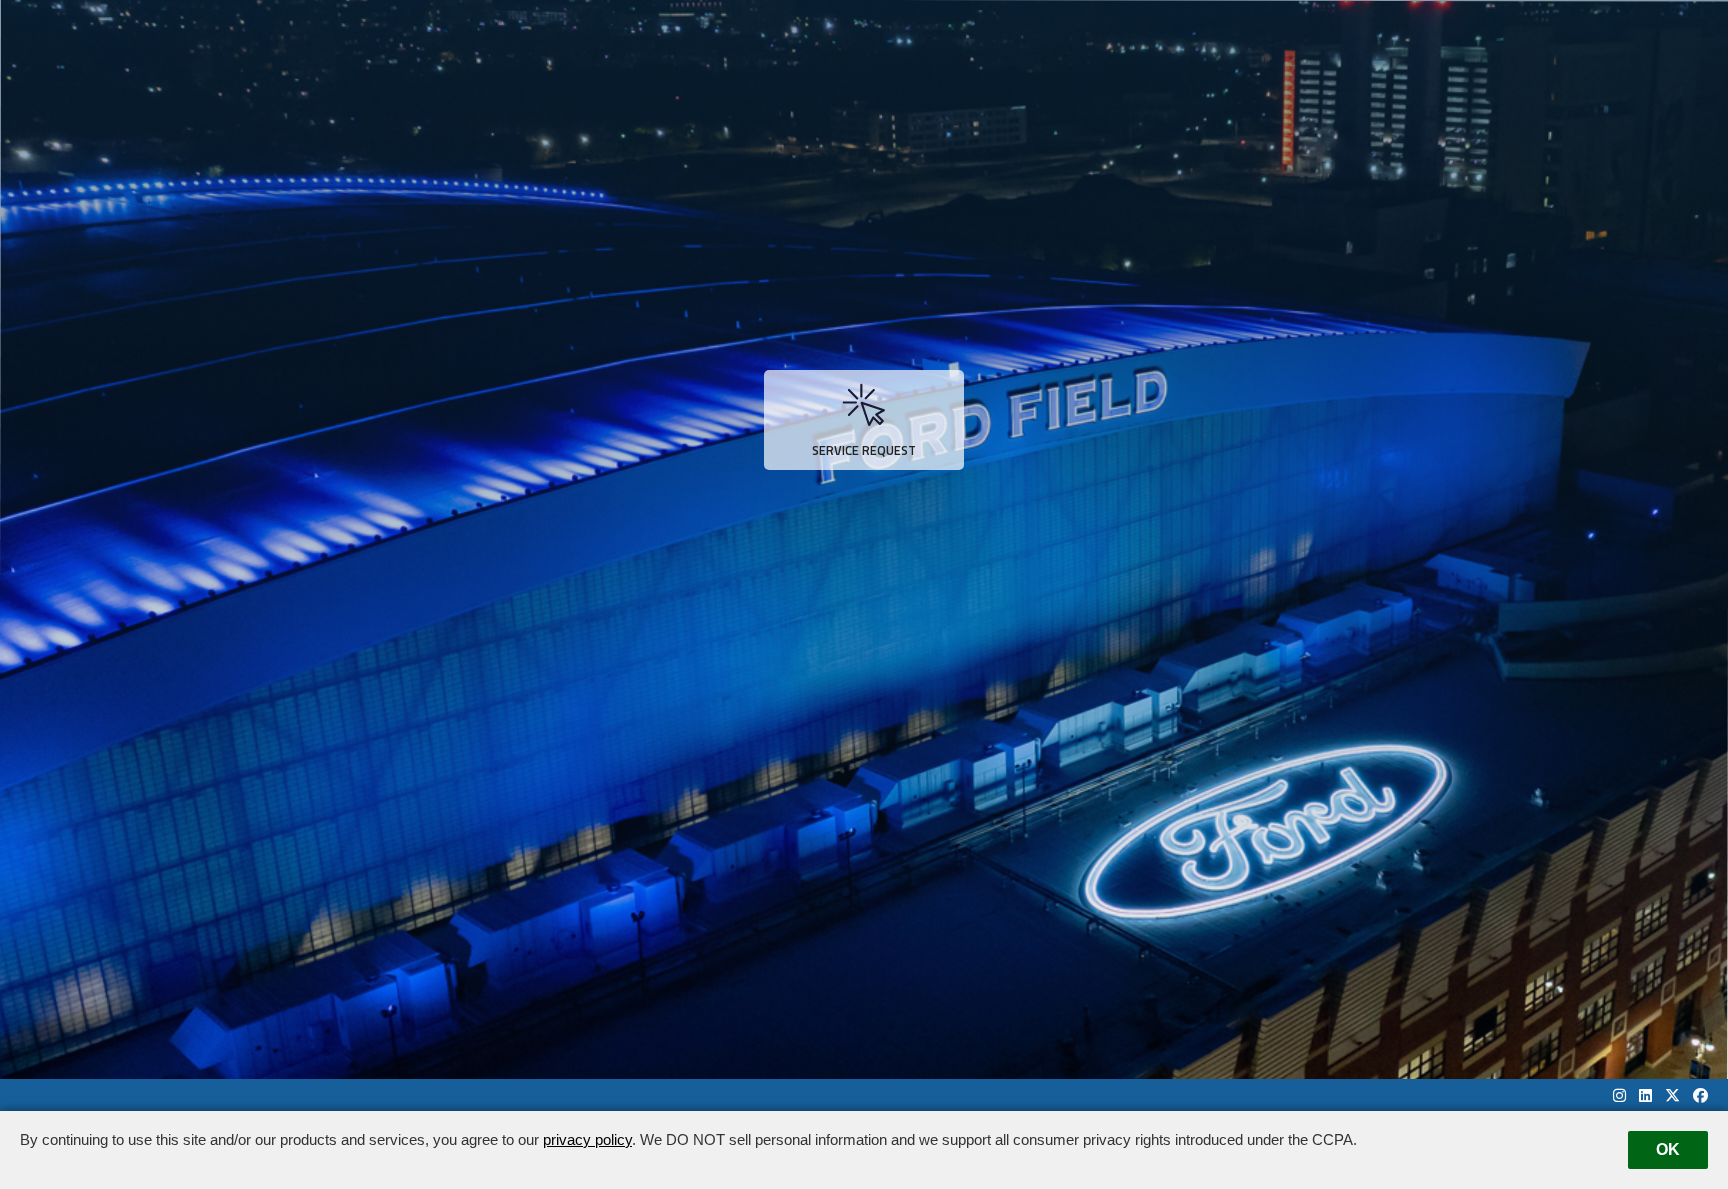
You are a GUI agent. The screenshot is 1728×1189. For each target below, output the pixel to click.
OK (1668, 1149)
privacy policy (587, 1139)
